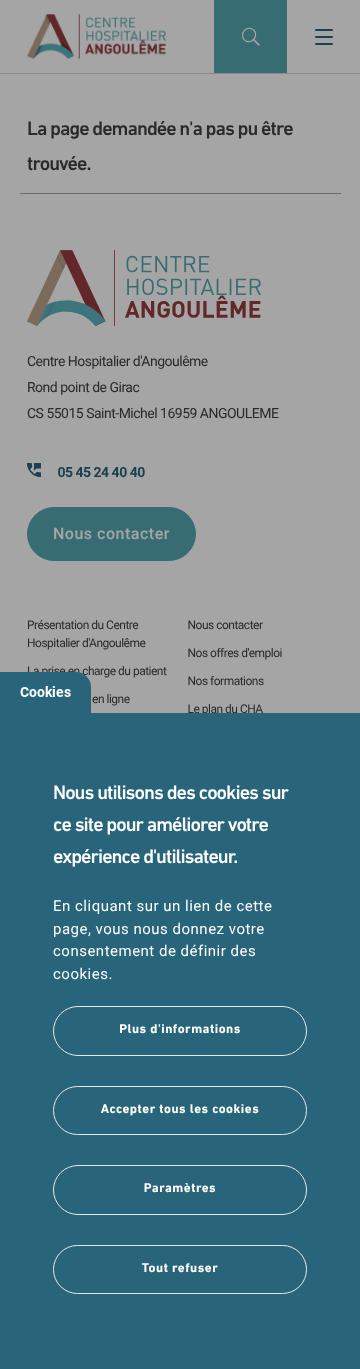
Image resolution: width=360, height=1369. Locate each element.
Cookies (45, 692)
